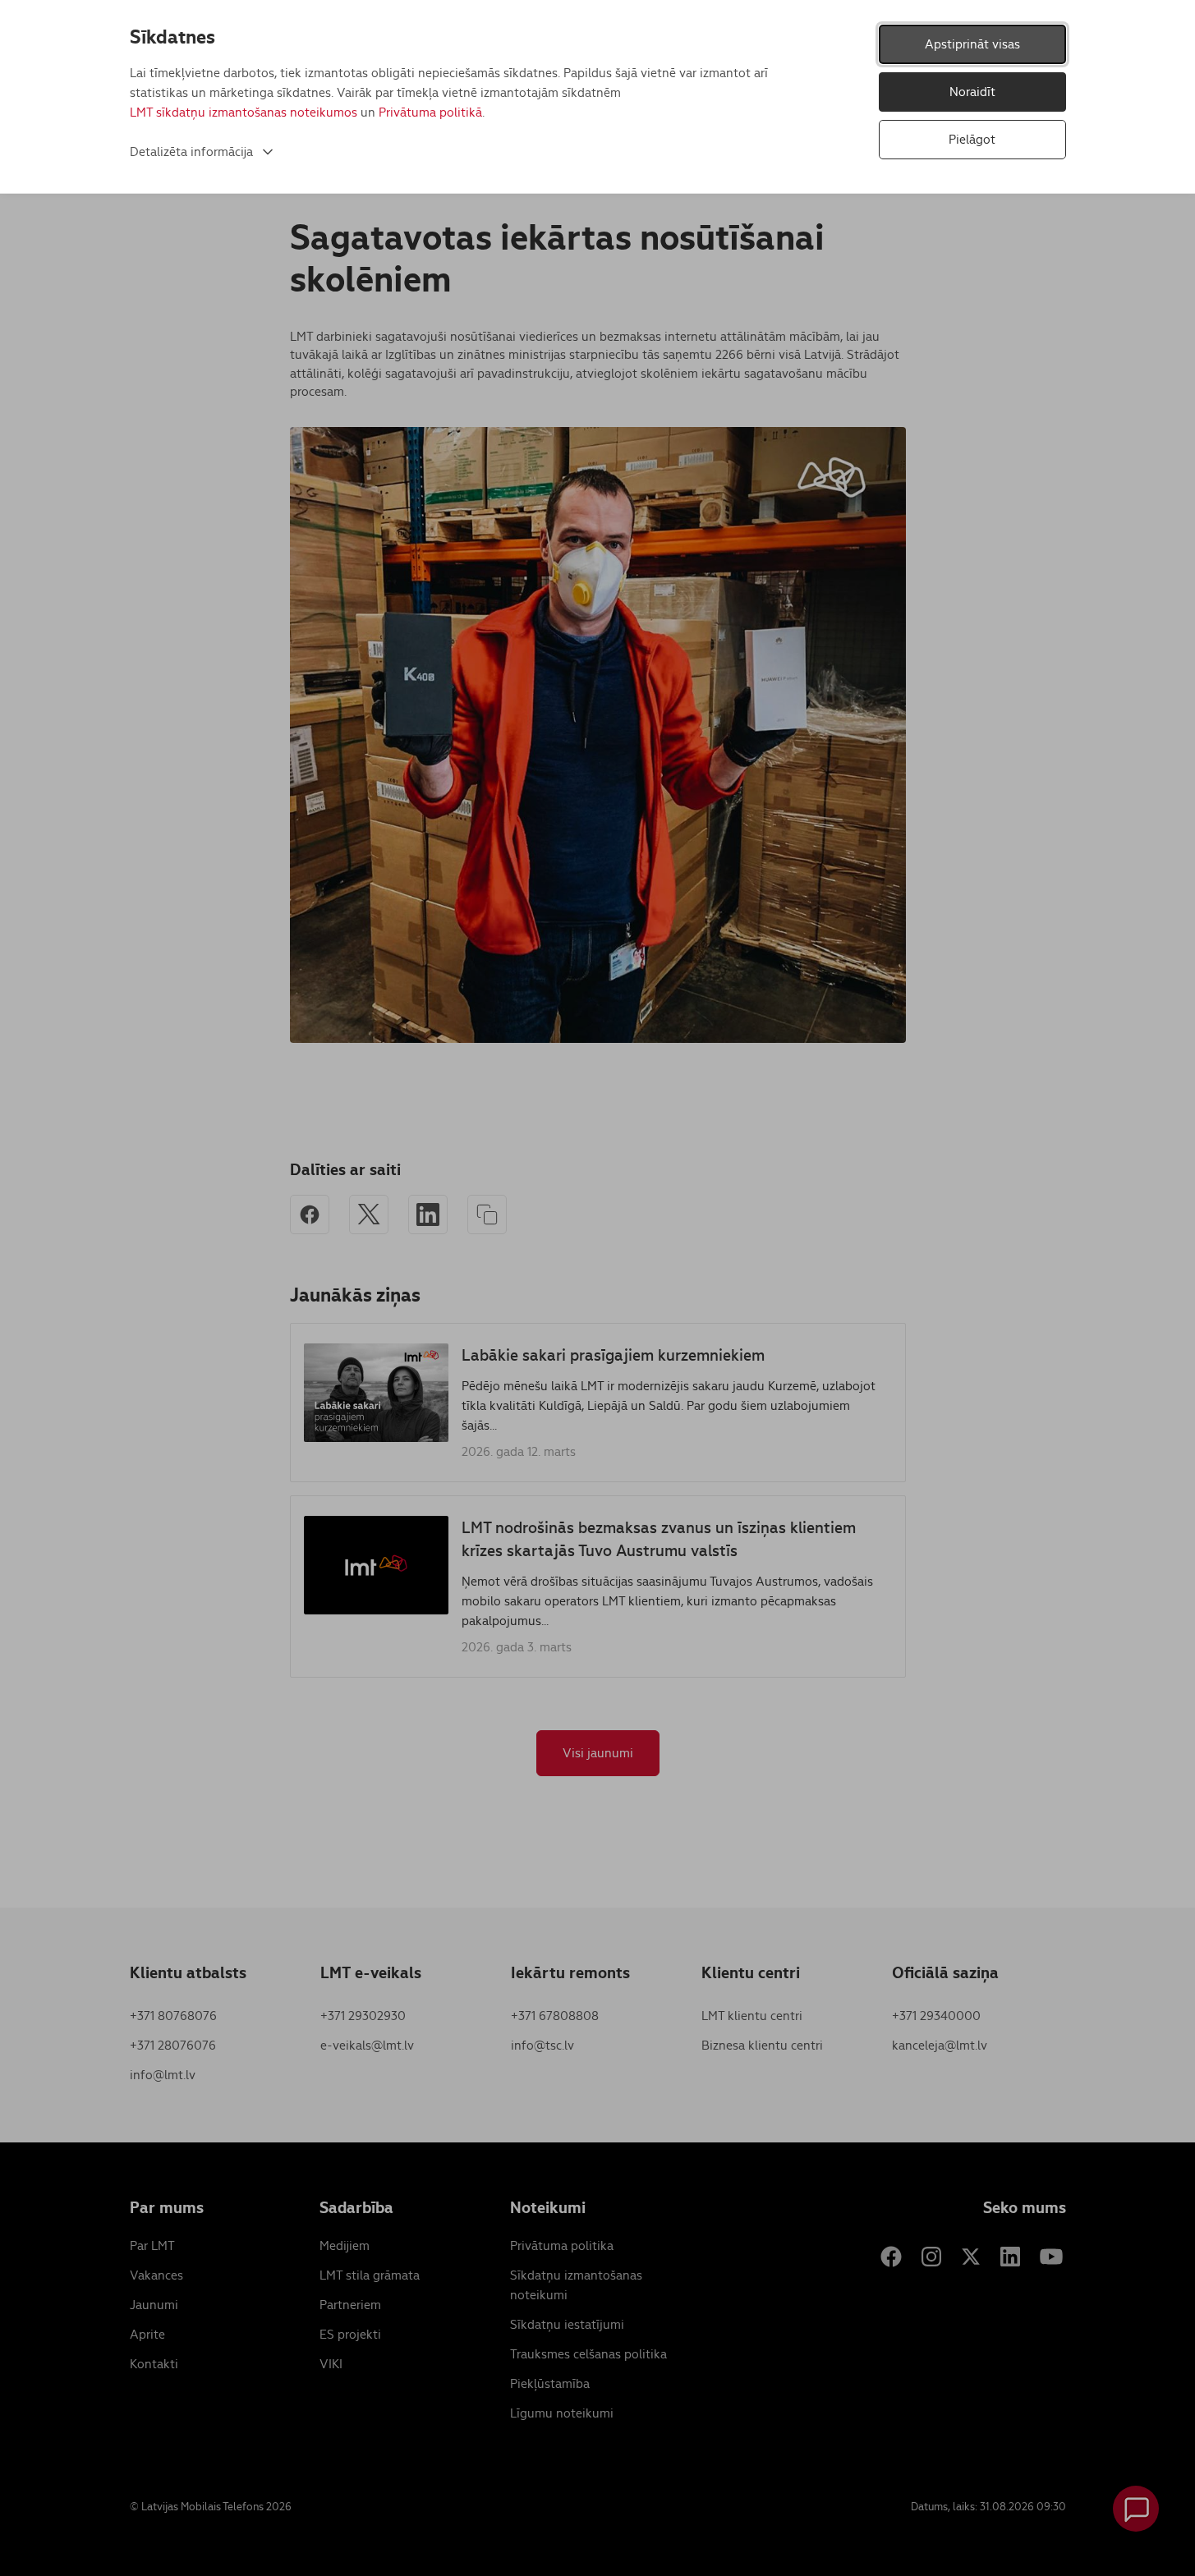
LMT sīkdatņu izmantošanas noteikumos (244, 112)
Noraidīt (972, 92)
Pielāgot (972, 139)
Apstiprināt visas (972, 44)
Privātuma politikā (430, 112)
